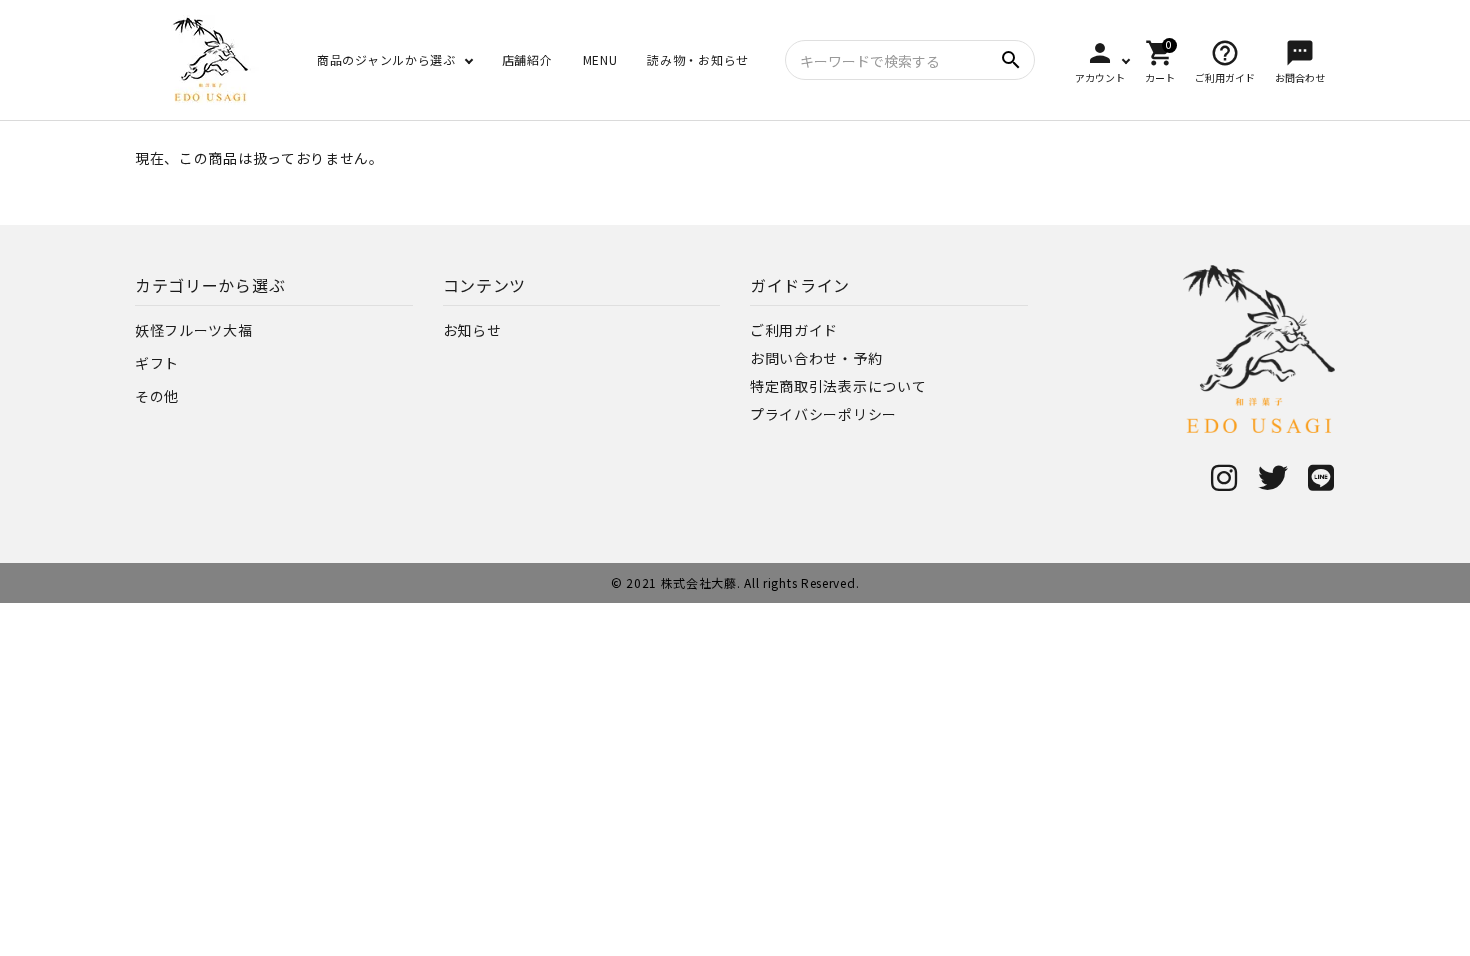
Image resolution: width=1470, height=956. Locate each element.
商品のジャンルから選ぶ (386, 59)
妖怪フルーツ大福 (194, 330)
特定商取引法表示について (838, 386)
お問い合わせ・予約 (816, 358)
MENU (600, 59)
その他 (157, 396)
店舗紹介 (527, 59)
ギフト (157, 363)
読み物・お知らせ (698, 59)
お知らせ (472, 330)
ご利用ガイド (794, 330)
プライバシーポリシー (823, 414)
